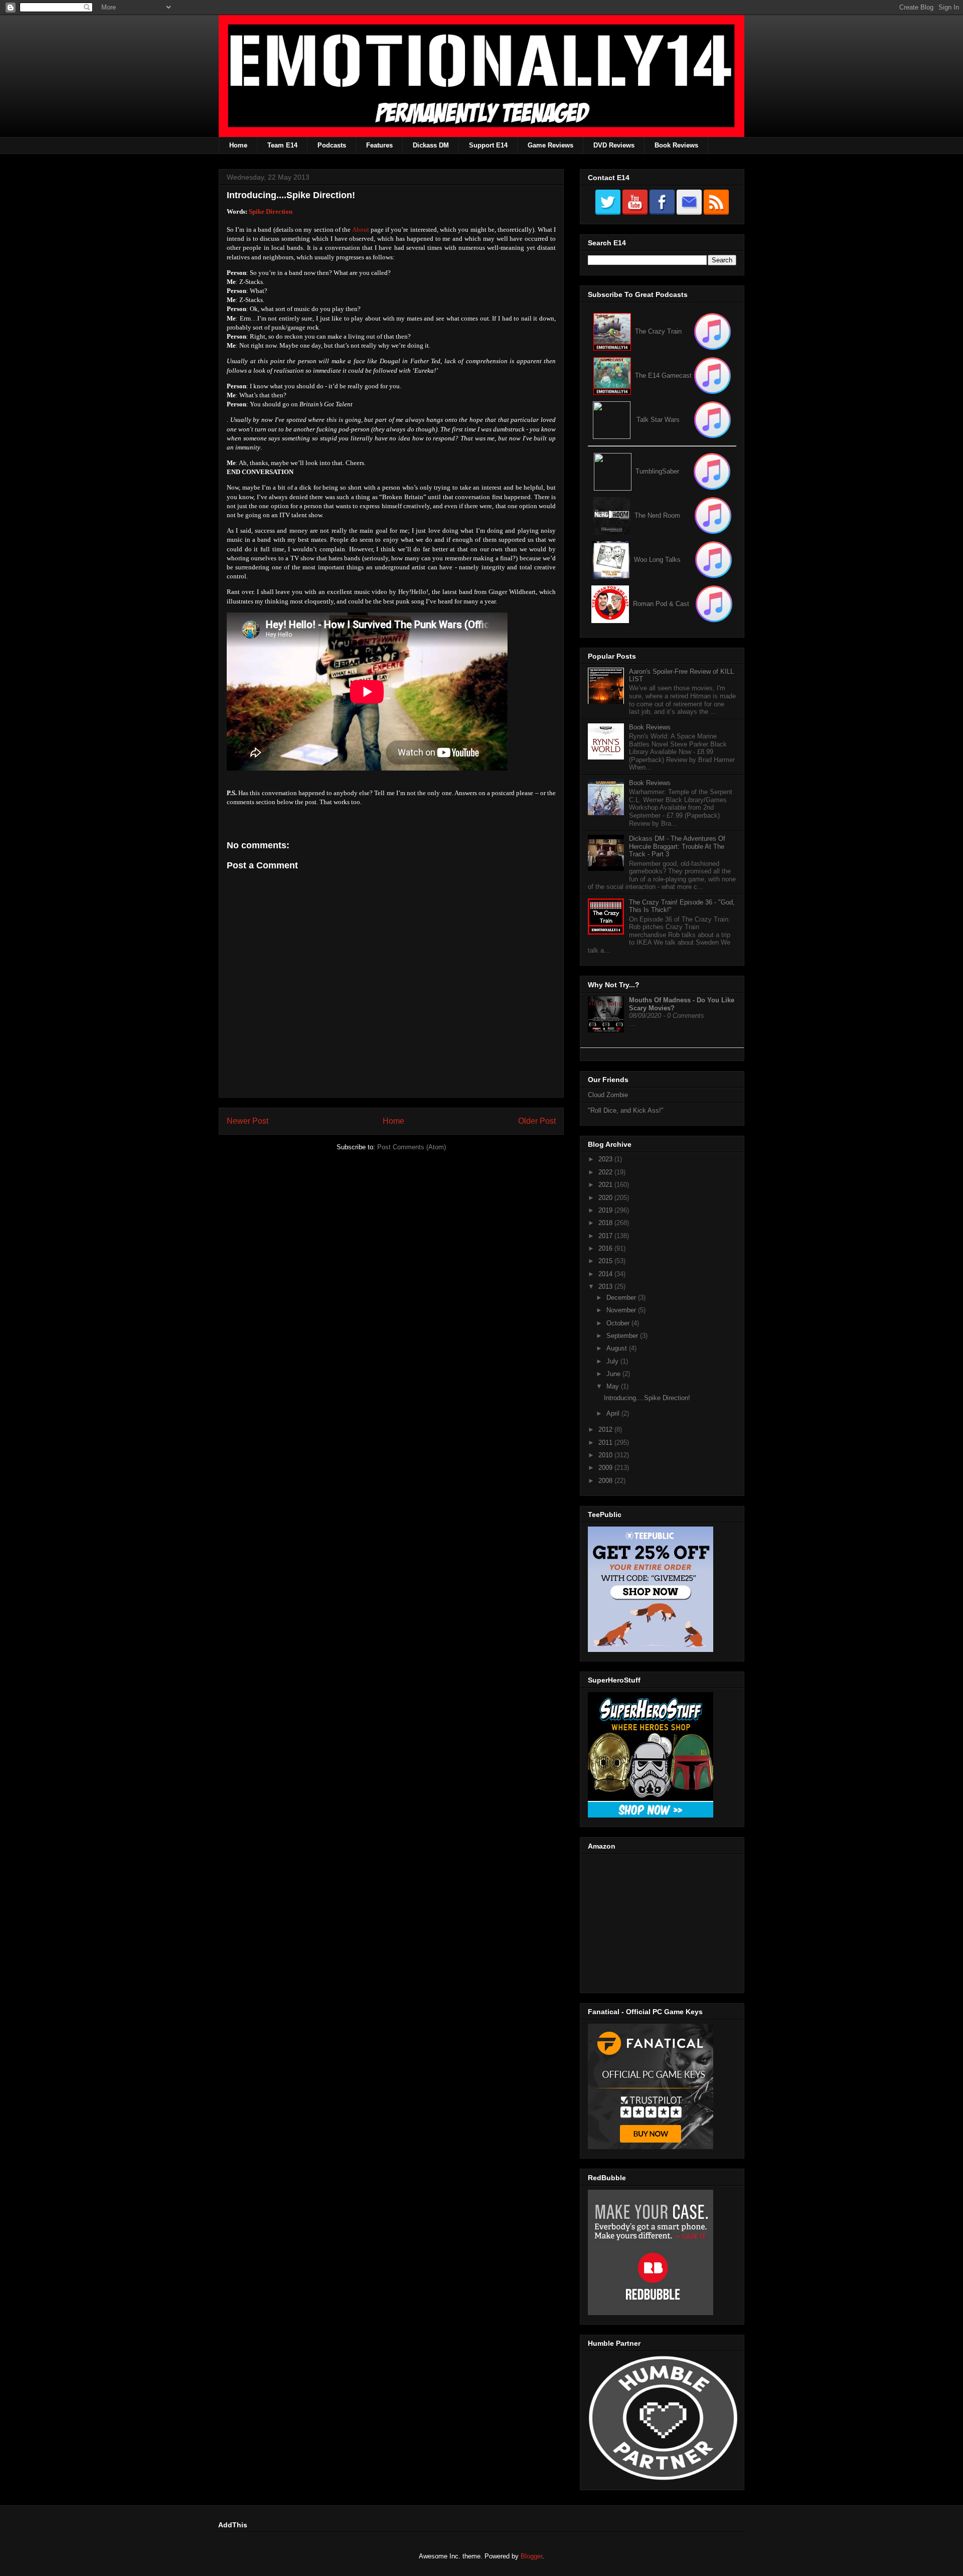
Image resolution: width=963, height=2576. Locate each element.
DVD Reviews (614, 145)
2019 (606, 1210)
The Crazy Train (658, 331)
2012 (606, 1429)
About (361, 230)
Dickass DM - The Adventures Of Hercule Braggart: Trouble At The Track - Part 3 (677, 846)
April (614, 1413)
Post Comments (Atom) (412, 1147)
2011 (606, 1443)
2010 (606, 1455)
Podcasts (332, 145)
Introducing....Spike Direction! (647, 1398)
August (618, 1348)
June (614, 1374)
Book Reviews (676, 145)
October (619, 1323)
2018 (606, 1223)
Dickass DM (431, 145)
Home (238, 145)
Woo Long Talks (657, 560)
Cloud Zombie (608, 1095)
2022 (606, 1172)
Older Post (537, 1121)
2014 (606, 1274)
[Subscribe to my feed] (612, 375)
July (613, 1361)
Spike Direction (271, 211)
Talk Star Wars (658, 420)
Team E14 (282, 145)
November (622, 1310)
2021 (606, 1185)
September (623, 1336)
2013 (606, 1286)
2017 (606, 1236)
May (614, 1386)
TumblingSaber (657, 471)
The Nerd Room (657, 515)
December (622, 1298)
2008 (606, 1481)
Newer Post (248, 1121)
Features (379, 145)
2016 (606, 1248)
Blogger (531, 2556)
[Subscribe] (712, 375)
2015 (606, 1261)
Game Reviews (550, 145)
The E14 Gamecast (663, 375)
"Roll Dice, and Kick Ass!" (626, 1110)
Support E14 (488, 145)
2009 (606, 1468)
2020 (606, 1198)
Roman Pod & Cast (661, 604)
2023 (606, 1159)
